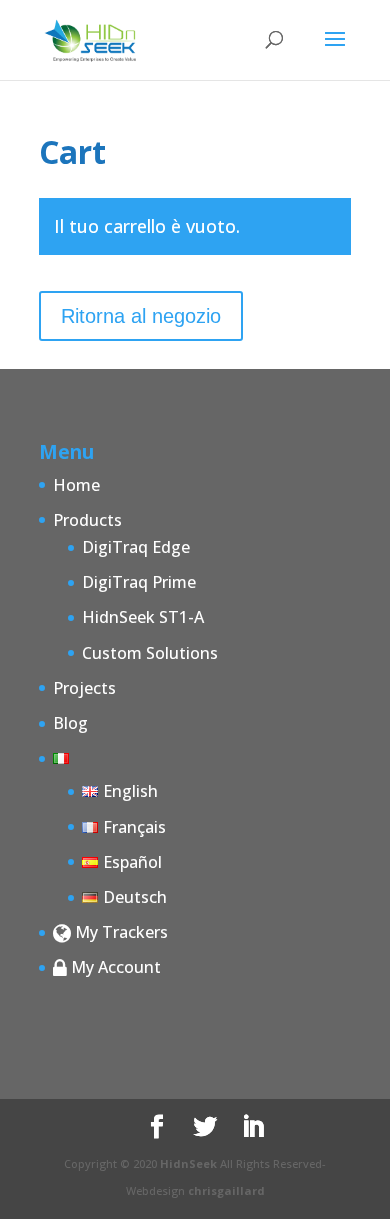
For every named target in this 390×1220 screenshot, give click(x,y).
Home (76, 485)
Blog (70, 723)
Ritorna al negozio (141, 316)
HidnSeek (188, 1163)
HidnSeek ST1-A (143, 617)
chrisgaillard (226, 1190)
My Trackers (119, 932)
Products (87, 520)
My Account (114, 967)
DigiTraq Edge (136, 547)
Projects (84, 688)
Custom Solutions (150, 653)
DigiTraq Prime (139, 582)
